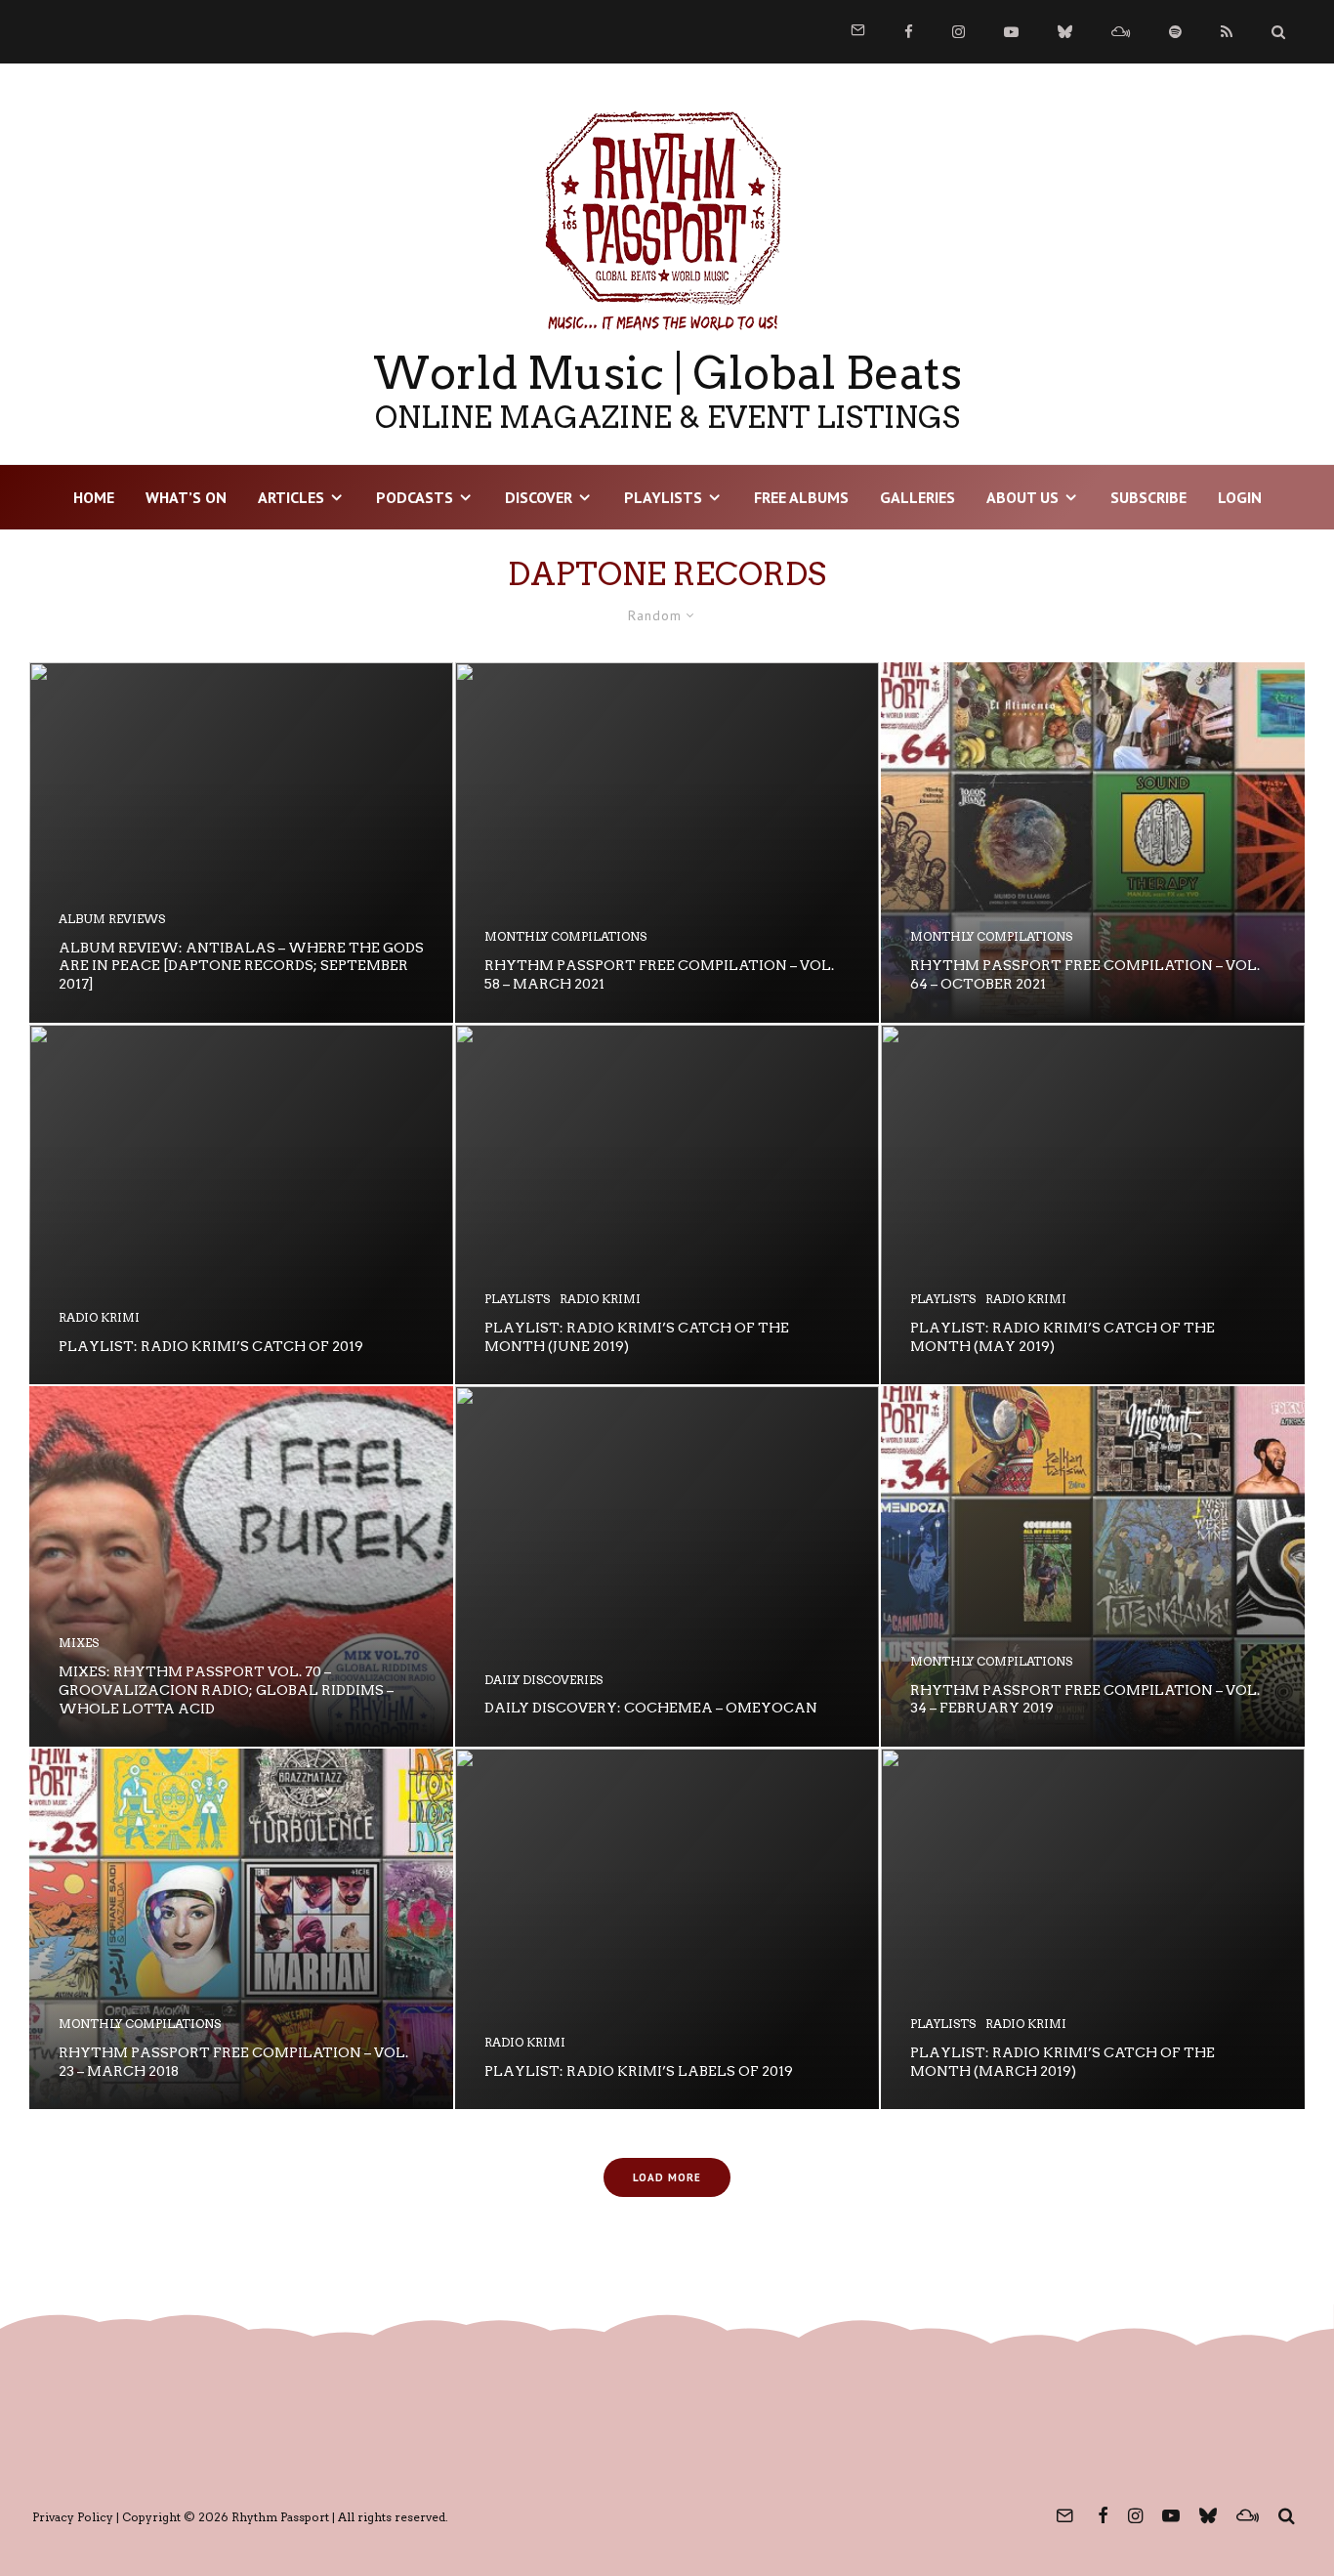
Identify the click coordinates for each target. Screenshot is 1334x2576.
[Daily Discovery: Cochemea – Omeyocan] (667, 1566)
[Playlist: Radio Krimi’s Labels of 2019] (667, 1929)
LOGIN (1240, 497)
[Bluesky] (1065, 32)
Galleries (917, 497)
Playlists (663, 497)
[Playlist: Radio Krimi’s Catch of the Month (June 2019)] (667, 1205)
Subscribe (1148, 497)
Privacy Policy (73, 2517)
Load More (667, 2177)
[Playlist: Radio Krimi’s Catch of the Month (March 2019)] (1093, 1929)
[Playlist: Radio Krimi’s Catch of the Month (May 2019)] (1093, 1205)
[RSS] (1227, 32)
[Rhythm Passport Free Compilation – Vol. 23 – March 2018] (241, 1929)
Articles (291, 497)
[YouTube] (1011, 32)
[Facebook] (909, 32)
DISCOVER (539, 497)
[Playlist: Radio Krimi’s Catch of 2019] (241, 1205)
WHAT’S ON (186, 497)
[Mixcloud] (1121, 32)
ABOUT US (1022, 497)
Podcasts (415, 497)
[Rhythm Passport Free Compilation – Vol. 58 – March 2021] (667, 843)
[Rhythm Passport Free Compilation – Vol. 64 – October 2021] (1093, 843)
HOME (94, 497)
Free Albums (801, 497)
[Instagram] (959, 32)
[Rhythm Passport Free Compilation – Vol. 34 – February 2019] (1093, 1566)
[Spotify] (1175, 32)
